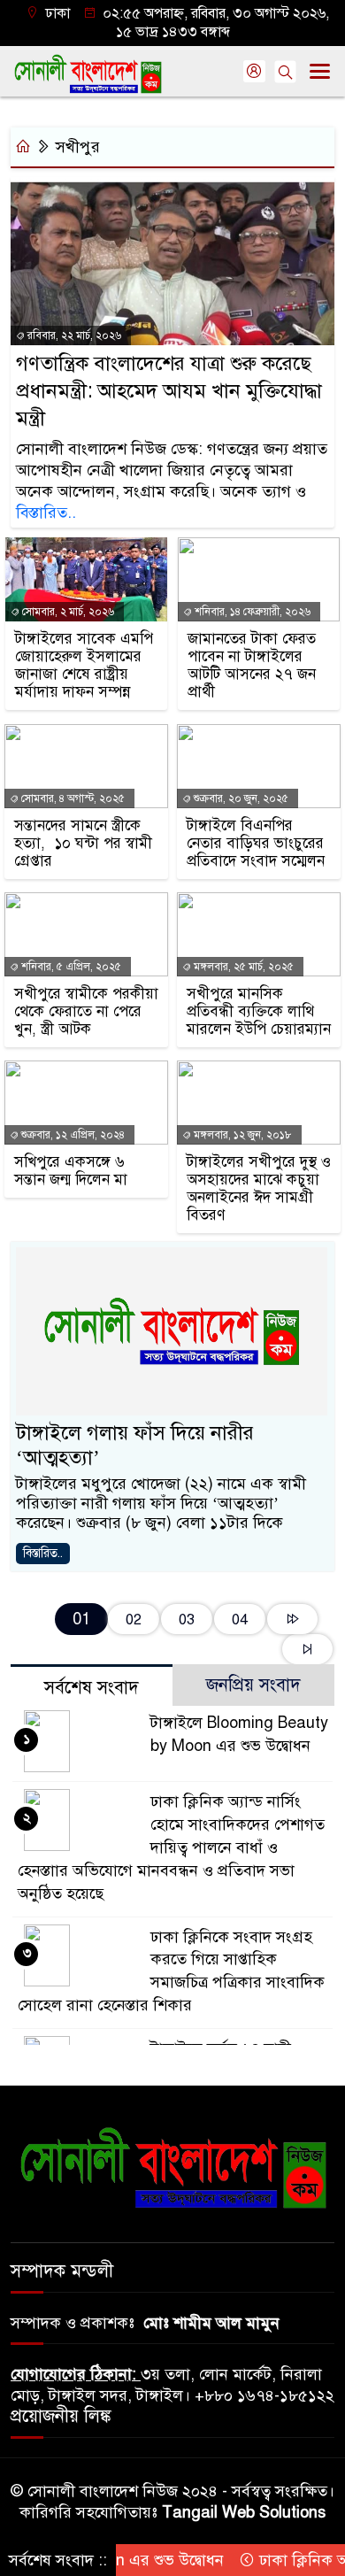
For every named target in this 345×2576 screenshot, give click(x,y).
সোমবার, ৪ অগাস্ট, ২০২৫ (72, 798)
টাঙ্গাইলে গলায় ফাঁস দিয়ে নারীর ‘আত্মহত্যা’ (135, 1445)
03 (187, 1620)
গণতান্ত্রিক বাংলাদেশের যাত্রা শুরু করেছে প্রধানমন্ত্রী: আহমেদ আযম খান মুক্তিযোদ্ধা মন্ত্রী (169, 391)
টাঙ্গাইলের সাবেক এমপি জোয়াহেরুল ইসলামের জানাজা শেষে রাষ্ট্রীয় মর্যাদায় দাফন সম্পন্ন (84, 666)
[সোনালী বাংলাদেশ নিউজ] (172, 2167)
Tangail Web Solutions (244, 2512)
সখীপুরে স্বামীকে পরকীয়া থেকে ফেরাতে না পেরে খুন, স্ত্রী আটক (86, 1012)
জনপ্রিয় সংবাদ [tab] (253, 1685)
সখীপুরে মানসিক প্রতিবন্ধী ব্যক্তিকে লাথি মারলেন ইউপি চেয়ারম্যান (259, 1012)
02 (134, 1620)
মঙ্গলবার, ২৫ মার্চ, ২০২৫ (242, 967)
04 (240, 1620)
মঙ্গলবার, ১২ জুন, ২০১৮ (241, 1135)
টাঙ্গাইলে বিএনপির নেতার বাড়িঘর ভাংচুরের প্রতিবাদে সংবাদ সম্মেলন (256, 844)
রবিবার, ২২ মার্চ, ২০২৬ (73, 335)
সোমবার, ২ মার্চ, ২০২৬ (67, 612)
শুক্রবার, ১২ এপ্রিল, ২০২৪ (72, 1135)
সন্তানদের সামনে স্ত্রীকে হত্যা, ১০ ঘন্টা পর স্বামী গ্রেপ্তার (83, 844)
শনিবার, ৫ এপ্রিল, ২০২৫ (70, 967)
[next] (292, 1619)
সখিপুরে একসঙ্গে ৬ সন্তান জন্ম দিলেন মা (71, 1171)
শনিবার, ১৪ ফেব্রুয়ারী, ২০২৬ (251, 612)
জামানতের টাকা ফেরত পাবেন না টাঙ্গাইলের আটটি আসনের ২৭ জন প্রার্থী (252, 666)
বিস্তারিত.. (46, 513)
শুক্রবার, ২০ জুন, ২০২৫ (240, 798)
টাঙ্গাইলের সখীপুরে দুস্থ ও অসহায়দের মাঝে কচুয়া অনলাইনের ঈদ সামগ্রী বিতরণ (259, 1189)
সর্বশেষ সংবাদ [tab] (92, 1688)
